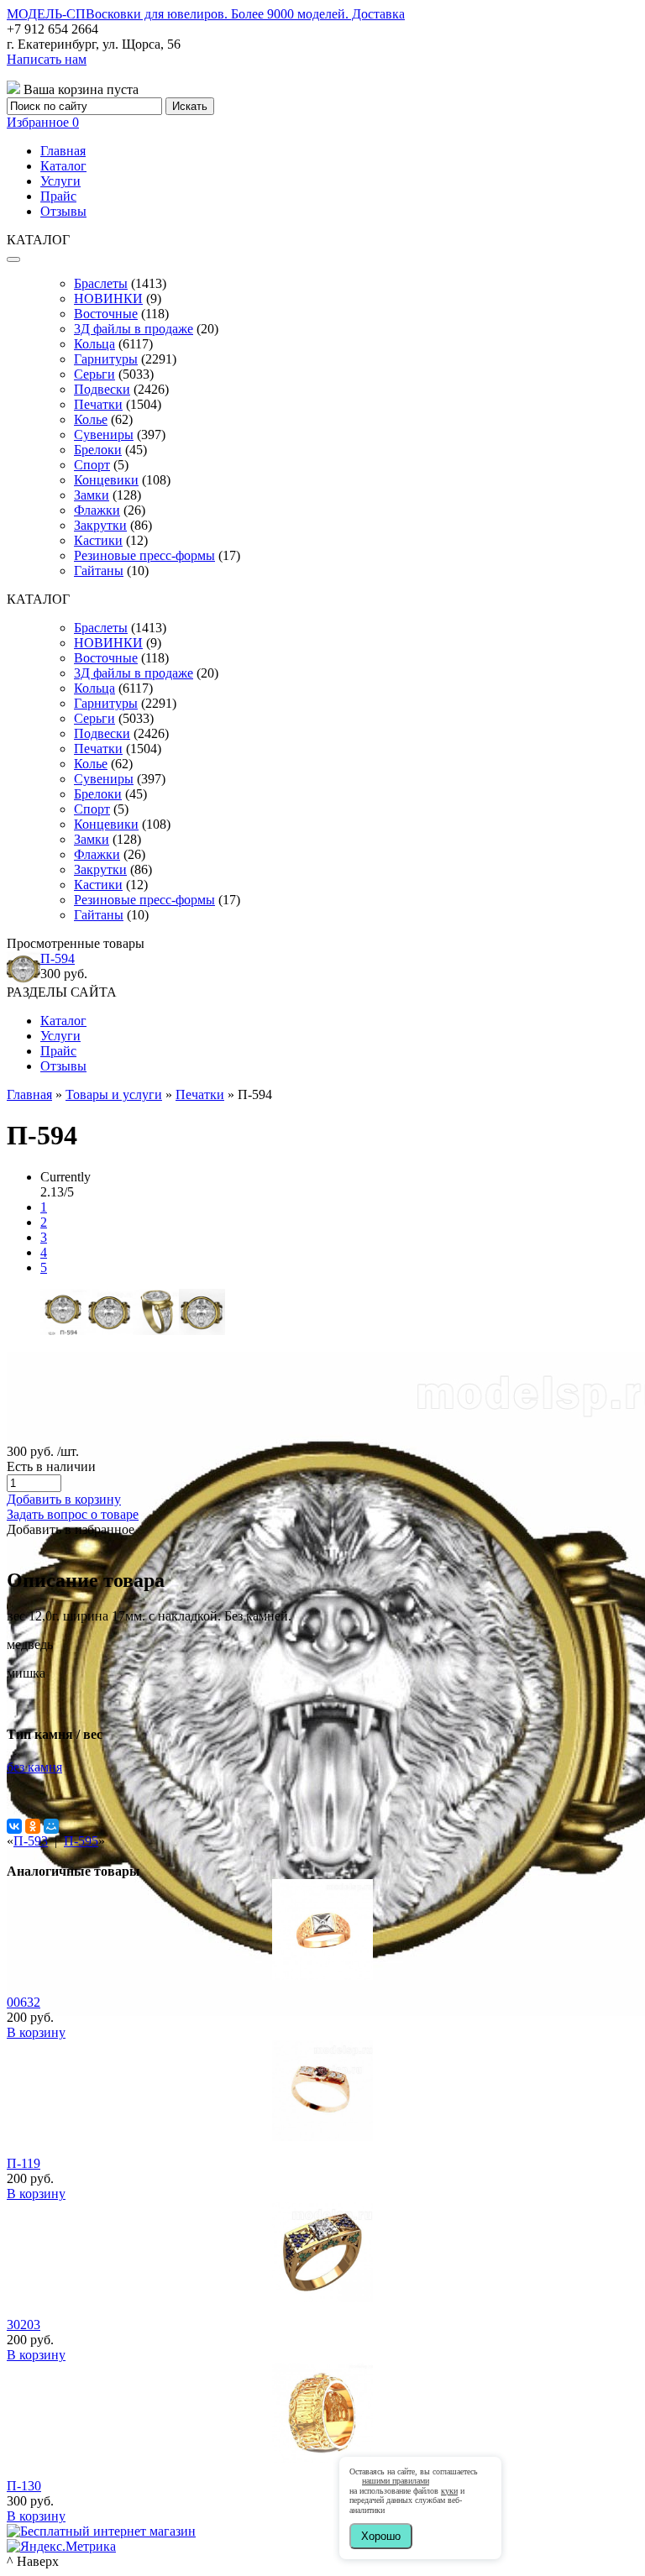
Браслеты (101, 283)
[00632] (322, 1975)
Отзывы (63, 211)
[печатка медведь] (202, 1330)
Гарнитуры (106, 359)
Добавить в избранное (71, 1529)
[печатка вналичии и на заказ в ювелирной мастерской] (63, 1330)
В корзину (36, 2032)
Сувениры (104, 435)
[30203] (322, 2298)
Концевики (106, 480)
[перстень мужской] (156, 1330)
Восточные (106, 314)
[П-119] (322, 2136)
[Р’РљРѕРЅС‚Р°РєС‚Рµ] (14, 1826)
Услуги (60, 181)
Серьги (94, 374)
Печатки (98, 404)
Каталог (63, 166)
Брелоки (98, 450)
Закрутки (100, 525)
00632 (24, 2002)
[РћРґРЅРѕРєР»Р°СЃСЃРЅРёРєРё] (33, 1826)
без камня (34, 1767)
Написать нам (47, 59)
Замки (92, 495)
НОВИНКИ (108, 298)
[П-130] (322, 2459)
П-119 (24, 2163)
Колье (91, 419)
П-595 (81, 1841)
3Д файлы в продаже (134, 329)
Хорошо (381, 2536)
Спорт (92, 465)
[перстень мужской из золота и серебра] (110, 1330)
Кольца (94, 344)
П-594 (58, 958)
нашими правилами (396, 2481)
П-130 (24, 2486)
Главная (63, 151)
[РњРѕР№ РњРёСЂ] (51, 1826)
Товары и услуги (114, 1094)
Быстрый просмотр (323, 1998)
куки (449, 2491)
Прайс (58, 196)
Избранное (43, 122)
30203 (24, 2325)
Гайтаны (99, 571)
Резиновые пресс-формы (144, 555)
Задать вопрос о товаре (73, 1514)
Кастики (98, 540)
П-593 (31, 1841)
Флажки (97, 510)
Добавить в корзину (64, 1499)
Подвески (102, 389)
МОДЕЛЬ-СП (206, 14)
